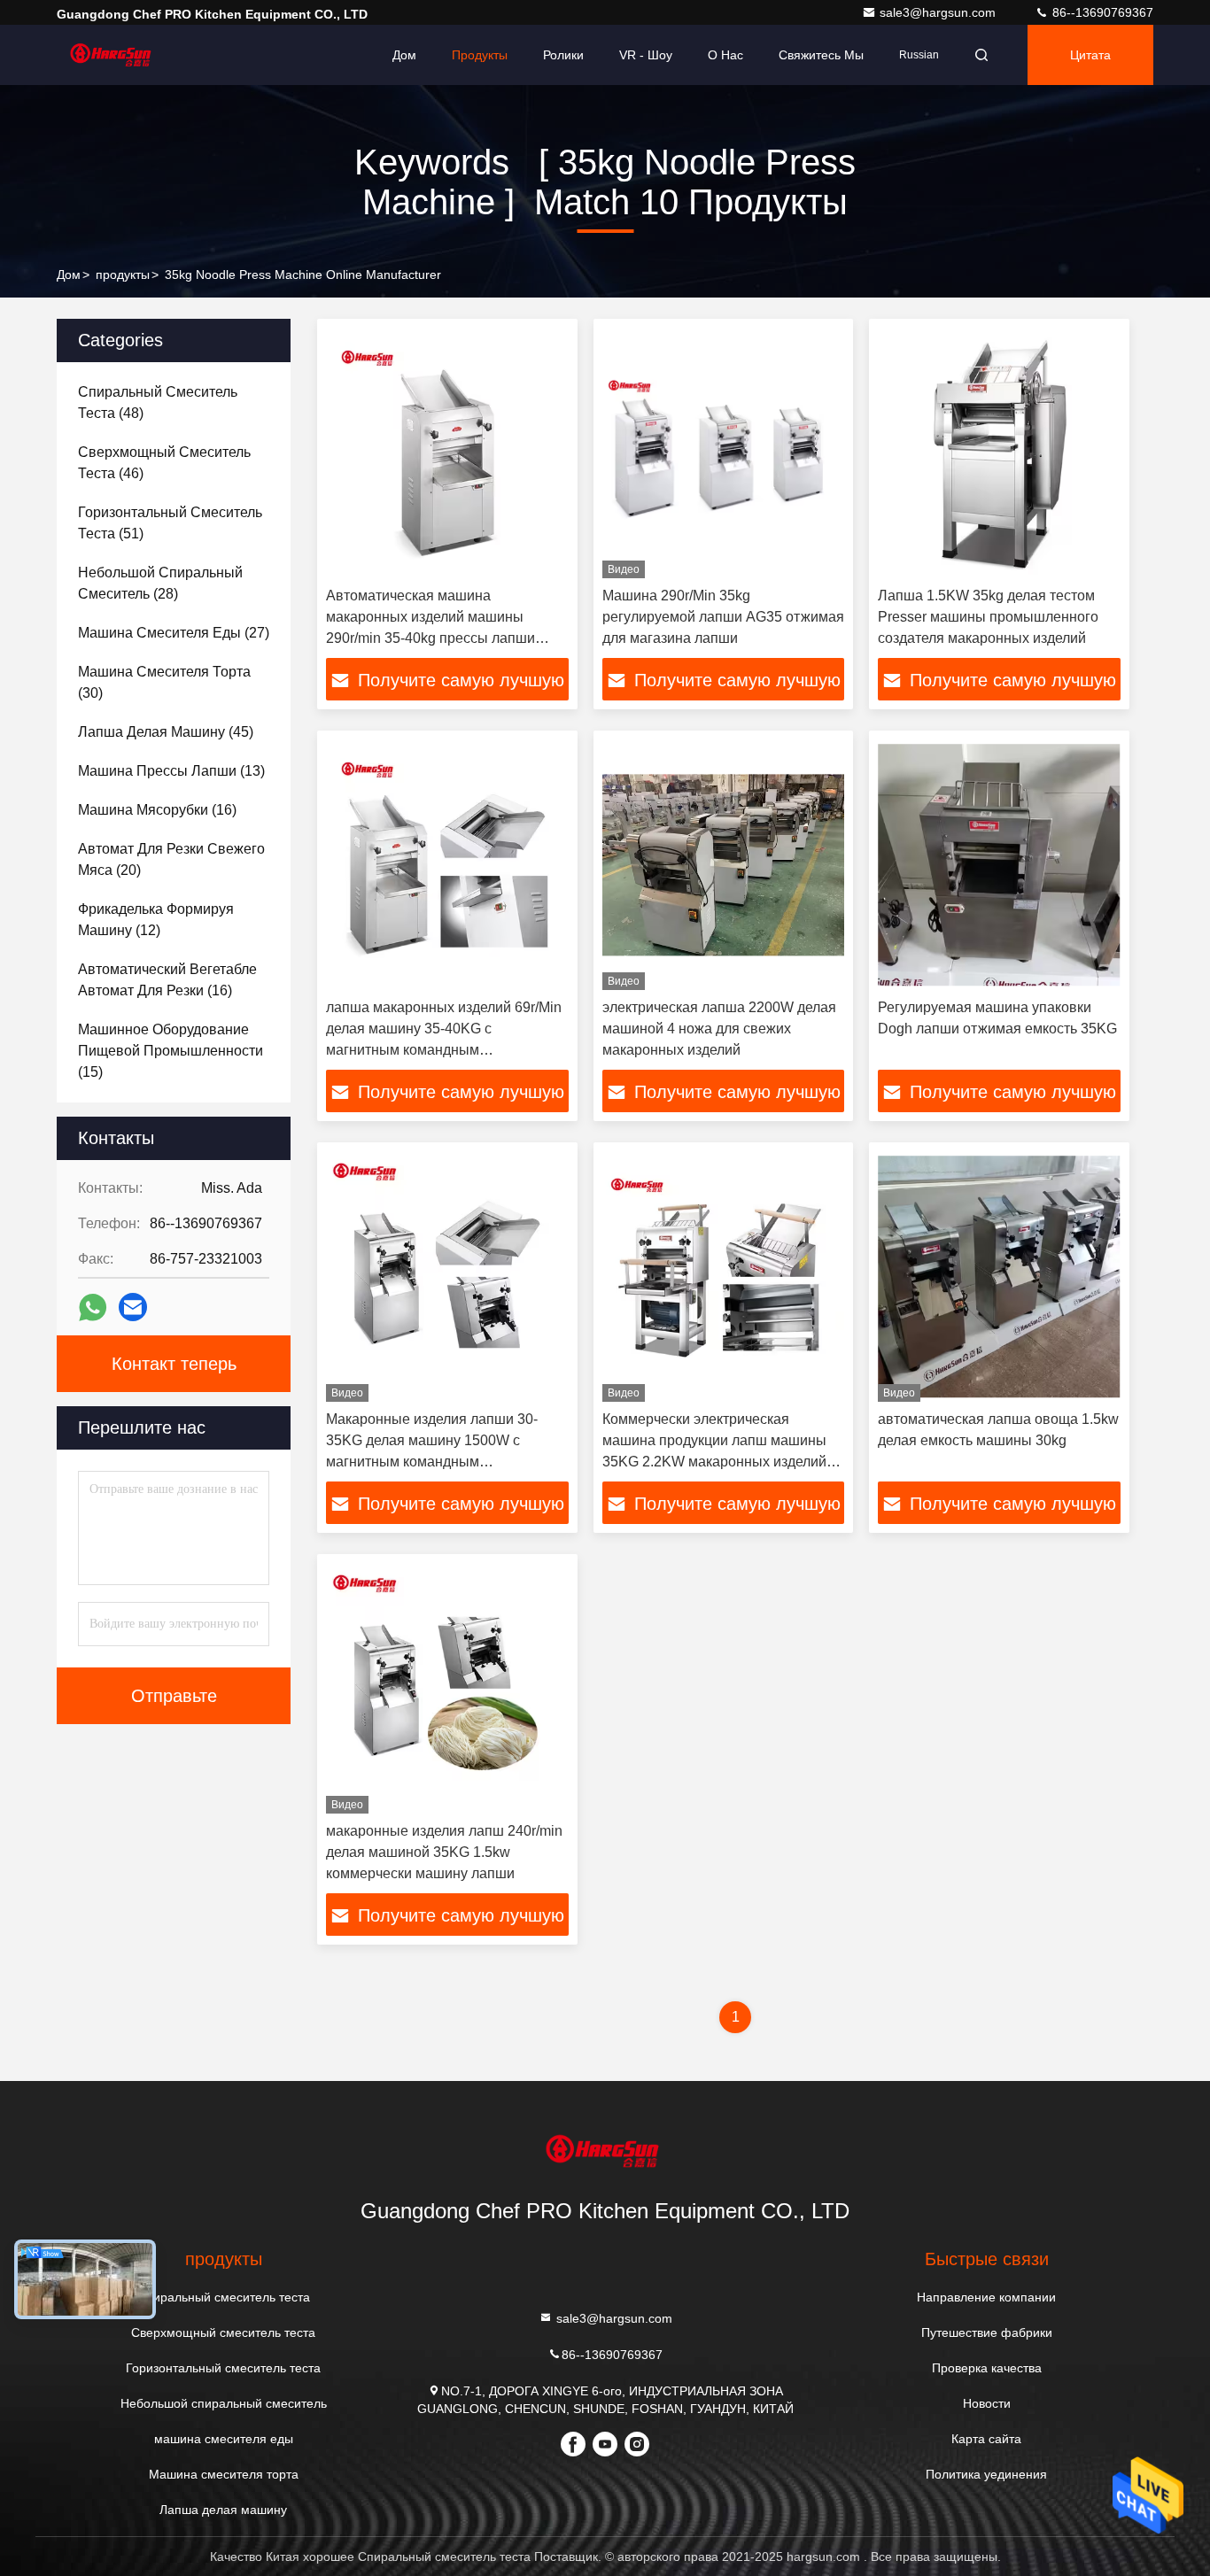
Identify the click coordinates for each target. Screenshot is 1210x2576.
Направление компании (986, 2297)
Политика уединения (986, 2474)
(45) (166, 732)
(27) (174, 633)
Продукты (480, 55)
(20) (171, 859)
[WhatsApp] (93, 1307)
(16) (157, 810)
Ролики (563, 55)
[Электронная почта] (133, 1307)
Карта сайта (986, 2439)
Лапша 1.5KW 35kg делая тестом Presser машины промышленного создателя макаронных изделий (988, 617)
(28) (160, 583)
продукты (123, 275)
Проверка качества (987, 2368)
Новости (987, 2403)
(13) (171, 771)
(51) (170, 523)
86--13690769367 (1101, 12)
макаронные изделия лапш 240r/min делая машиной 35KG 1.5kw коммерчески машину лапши (444, 1852)
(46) (164, 463)
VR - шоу (646, 55)
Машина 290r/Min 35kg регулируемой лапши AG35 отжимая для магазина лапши (723, 617)
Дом (404, 55)
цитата (1090, 55)
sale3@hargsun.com (939, 12)
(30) (164, 682)
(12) (156, 920)
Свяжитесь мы (821, 55)
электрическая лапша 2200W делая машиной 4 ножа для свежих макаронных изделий (719, 1029)
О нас (725, 55)
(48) (158, 402)
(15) (171, 1051)
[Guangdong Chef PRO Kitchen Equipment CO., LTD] (112, 55)
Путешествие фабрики (987, 2332)
